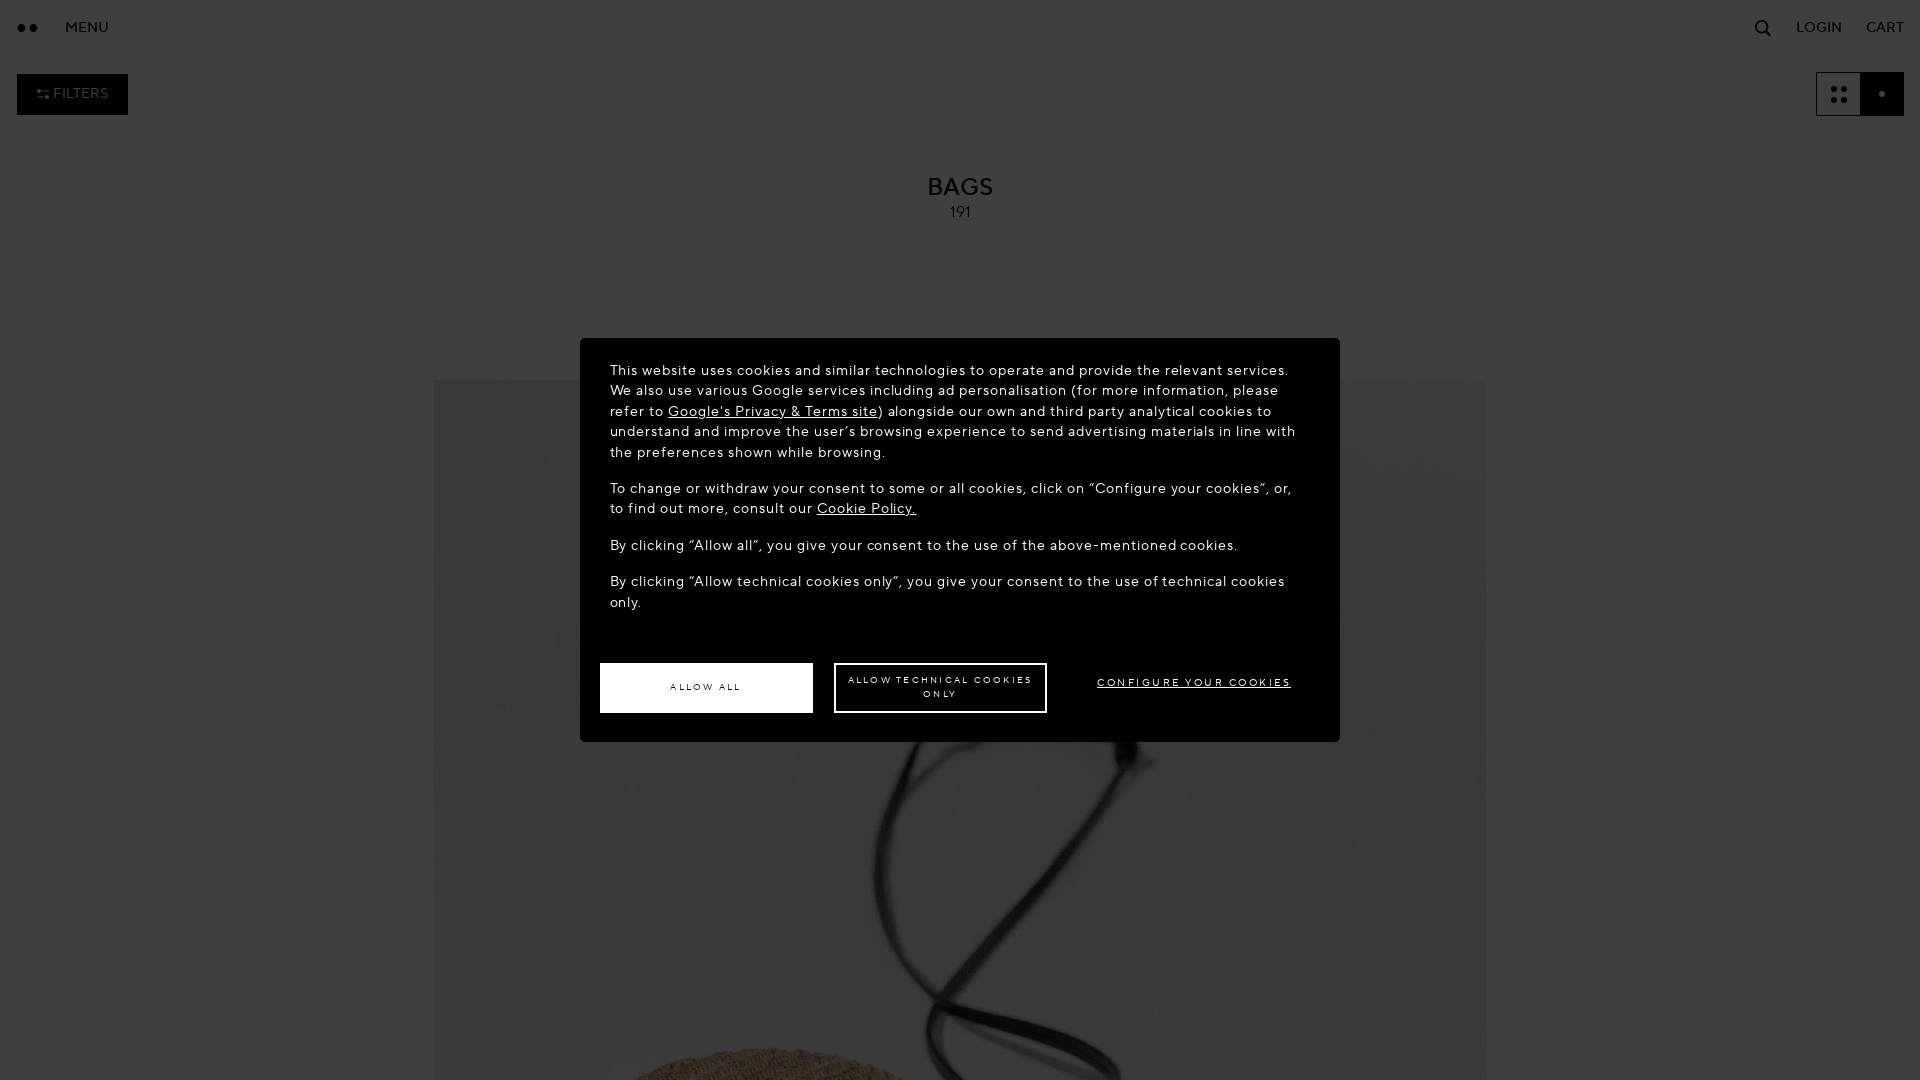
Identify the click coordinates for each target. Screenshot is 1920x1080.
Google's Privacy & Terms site (772, 411)
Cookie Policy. (867, 508)
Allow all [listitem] (705, 687)
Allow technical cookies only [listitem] (940, 687)
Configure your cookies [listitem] (1194, 682)
